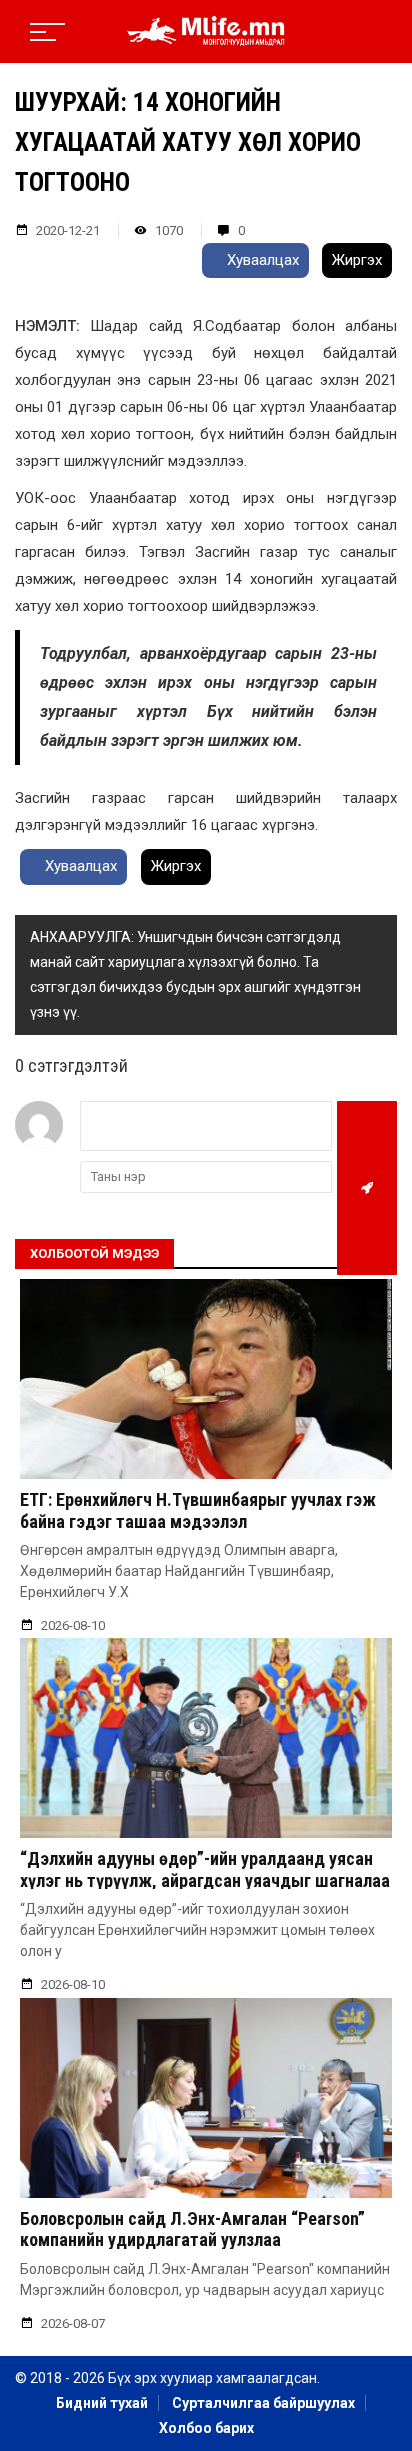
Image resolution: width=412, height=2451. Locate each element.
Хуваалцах (261, 260)
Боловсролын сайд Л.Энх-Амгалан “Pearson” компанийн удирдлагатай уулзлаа (192, 2229)
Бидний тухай (102, 2403)
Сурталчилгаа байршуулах (263, 2403)
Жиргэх (357, 260)
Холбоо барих (206, 2428)
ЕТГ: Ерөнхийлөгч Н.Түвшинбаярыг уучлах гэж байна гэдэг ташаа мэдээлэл (198, 1510)
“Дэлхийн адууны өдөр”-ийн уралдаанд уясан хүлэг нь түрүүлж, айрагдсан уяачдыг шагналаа (205, 1869)
